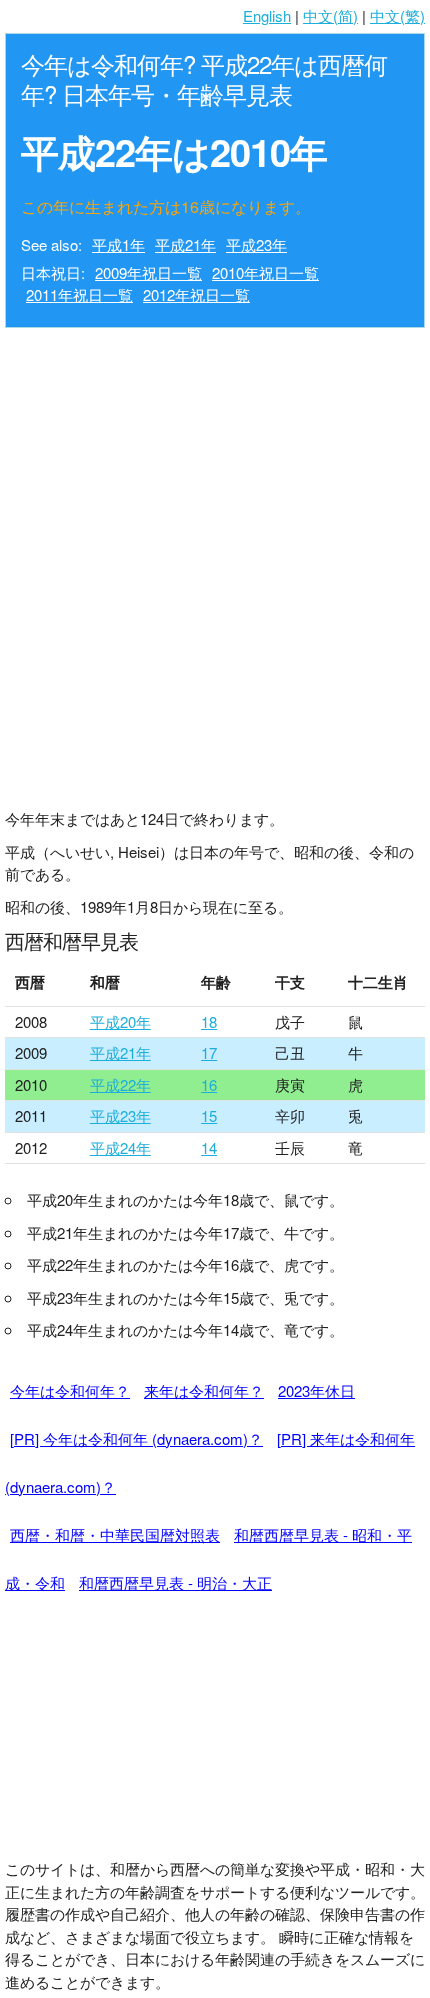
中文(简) (330, 15)
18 (209, 1021)
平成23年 (256, 244)
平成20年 (120, 1021)
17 (209, 1052)
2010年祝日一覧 (265, 272)
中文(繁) (397, 15)
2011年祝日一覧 (79, 294)
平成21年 (185, 244)
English (267, 15)
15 (209, 1115)
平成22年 (120, 1084)
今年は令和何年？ (70, 1390)
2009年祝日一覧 (148, 272)
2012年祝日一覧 (196, 294)
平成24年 (120, 1147)
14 (209, 1147)
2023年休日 (316, 1390)
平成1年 (118, 244)
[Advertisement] (215, 563)
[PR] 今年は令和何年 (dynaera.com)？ (136, 1438)
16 (209, 1084)
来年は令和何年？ (204, 1390)
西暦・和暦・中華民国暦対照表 (115, 1534)
